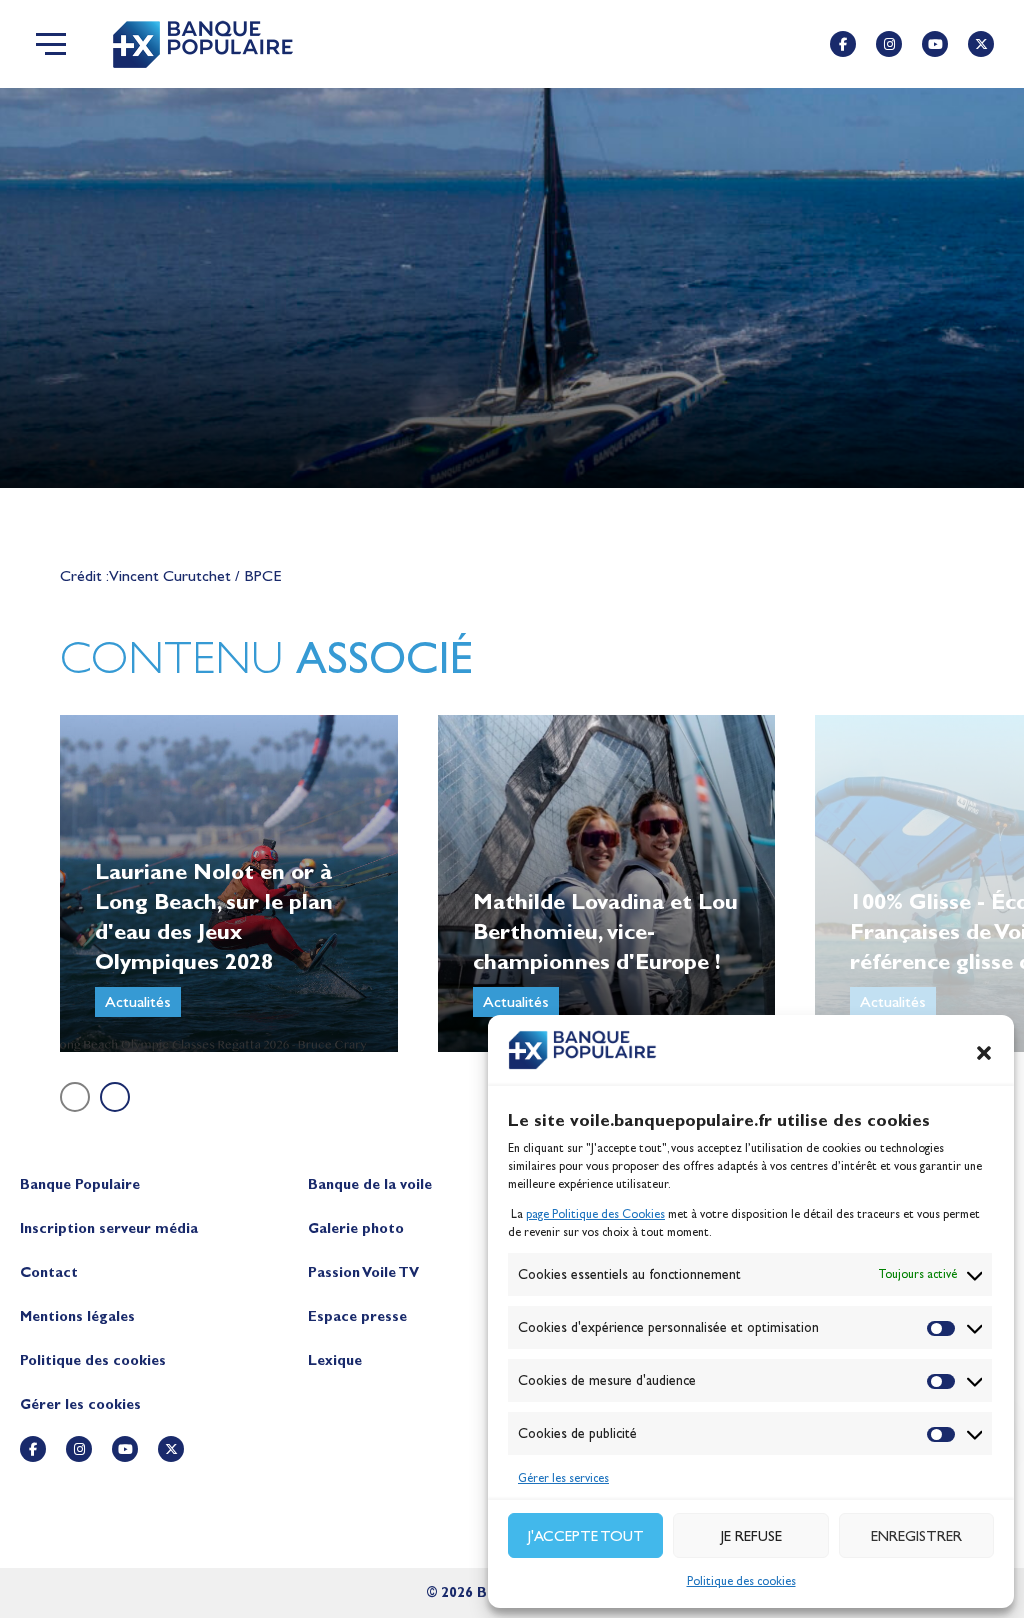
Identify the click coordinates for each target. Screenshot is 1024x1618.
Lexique (335, 1360)
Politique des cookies (741, 1581)
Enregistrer (916, 1536)
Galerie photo (356, 1228)
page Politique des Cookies (595, 1214)
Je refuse (751, 1536)
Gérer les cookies (80, 1404)
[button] (984, 1053)
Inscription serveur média (109, 1228)
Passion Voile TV (363, 1272)
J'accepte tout (586, 1536)
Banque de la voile (370, 1184)
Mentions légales (77, 1316)
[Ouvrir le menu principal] (51, 44)
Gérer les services (563, 1478)
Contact (49, 1272)
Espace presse (357, 1316)
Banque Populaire (80, 1184)
